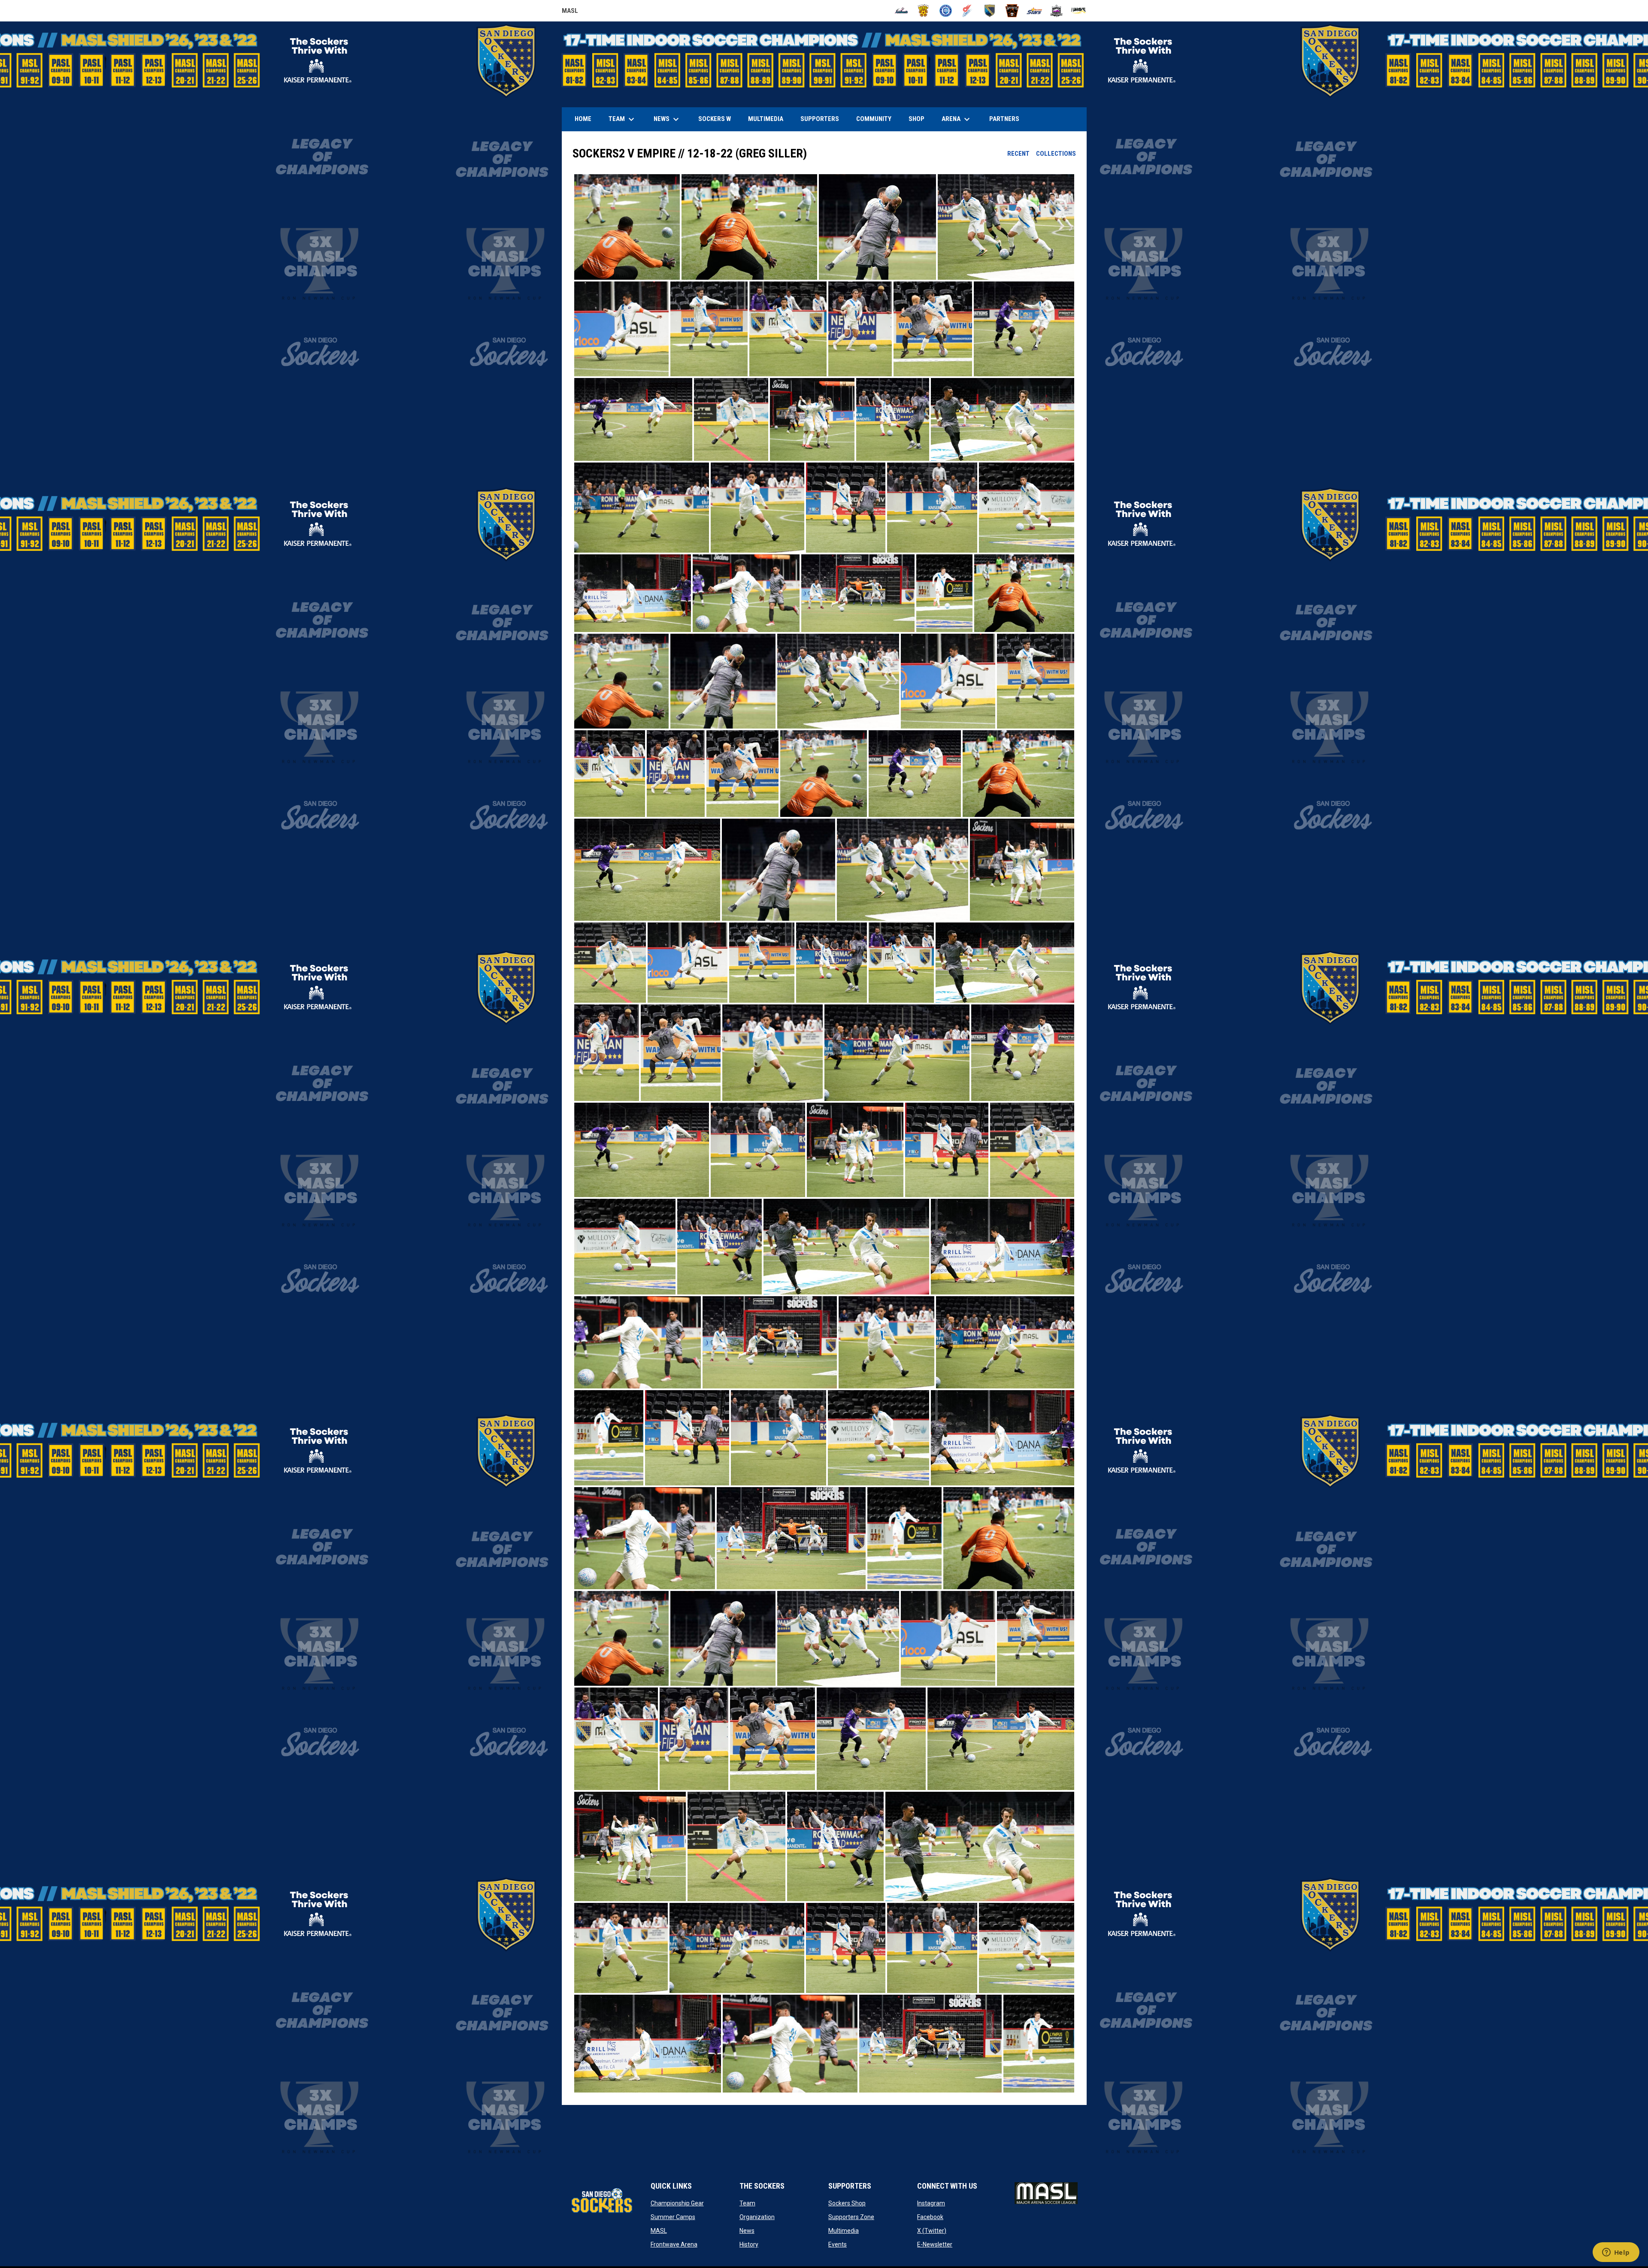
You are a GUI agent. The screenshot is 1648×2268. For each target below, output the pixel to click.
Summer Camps (673, 2217)
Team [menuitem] (623, 119)
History (749, 2244)
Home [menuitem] (583, 119)
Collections (1056, 154)
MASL (570, 12)
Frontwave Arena (674, 2244)
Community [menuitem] (874, 119)
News (747, 2231)
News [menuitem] (667, 119)
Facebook (930, 2217)
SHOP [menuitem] (920, 119)
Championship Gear (677, 2203)
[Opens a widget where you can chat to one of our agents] (1616, 2253)
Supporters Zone (851, 2217)
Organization (757, 2217)
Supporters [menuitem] (820, 119)
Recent (1018, 154)
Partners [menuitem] (1004, 119)
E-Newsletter (935, 2244)
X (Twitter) (932, 2231)
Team (747, 2203)
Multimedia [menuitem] (766, 119)
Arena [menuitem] (960, 119)
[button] (627, 227)
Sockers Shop (847, 2203)
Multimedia (844, 2231)
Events (838, 2244)
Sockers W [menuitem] (715, 119)
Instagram (931, 2203)
